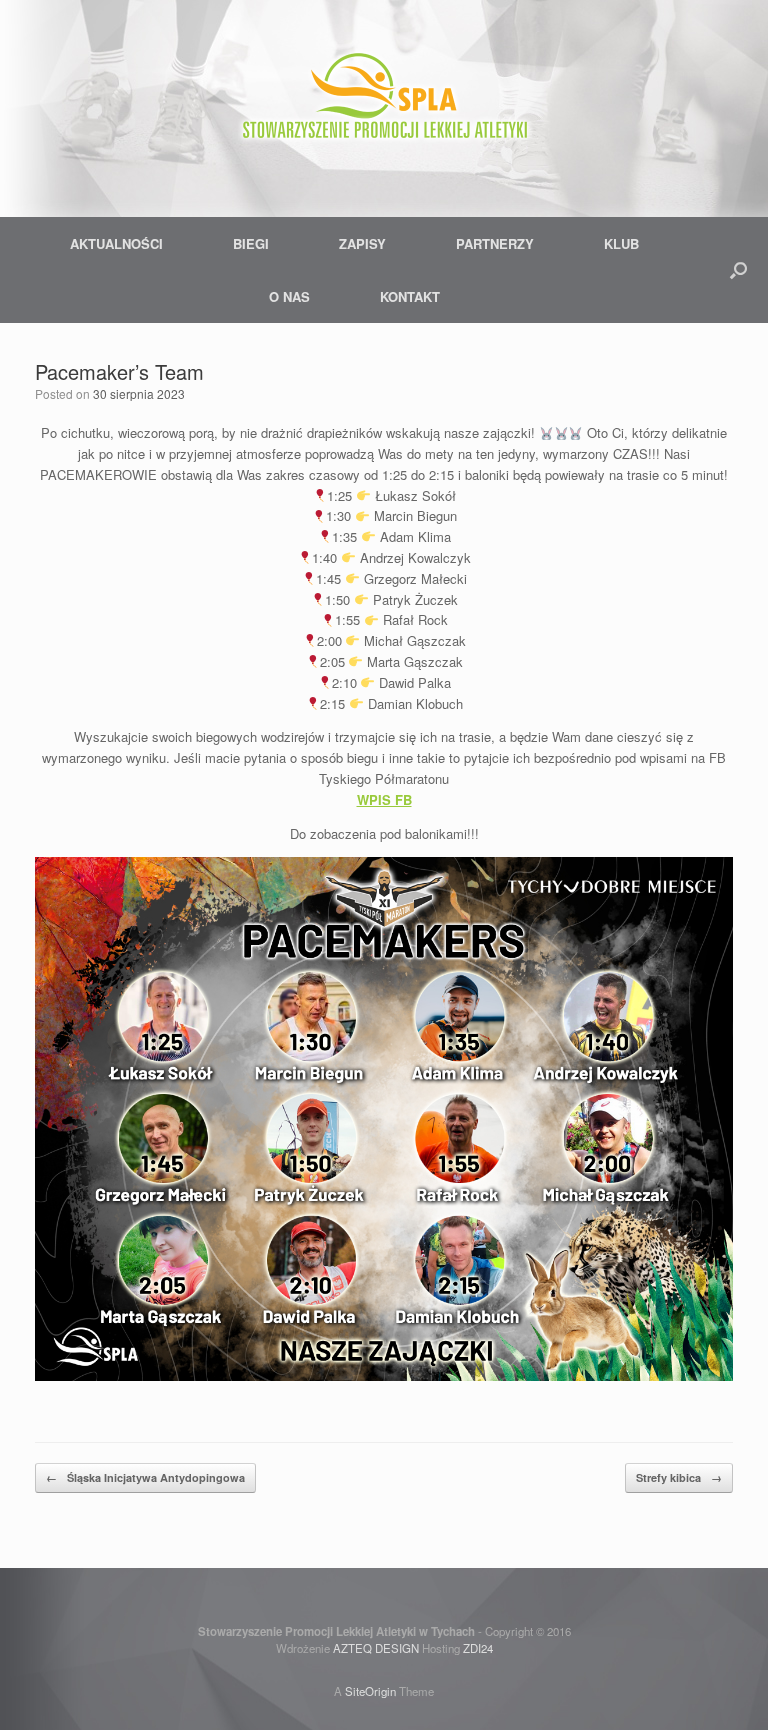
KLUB (621, 243)
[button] (738, 270)
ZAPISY (362, 243)
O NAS (289, 296)
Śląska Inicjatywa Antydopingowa (145, 1477)
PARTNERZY (495, 243)
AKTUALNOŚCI (116, 243)
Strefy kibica (679, 1477)
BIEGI (251, 243)
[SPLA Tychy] (384, 100)
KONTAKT (410, 296)
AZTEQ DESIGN (376, 1648)
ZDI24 (478, 1648)
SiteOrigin (370, 1691)
